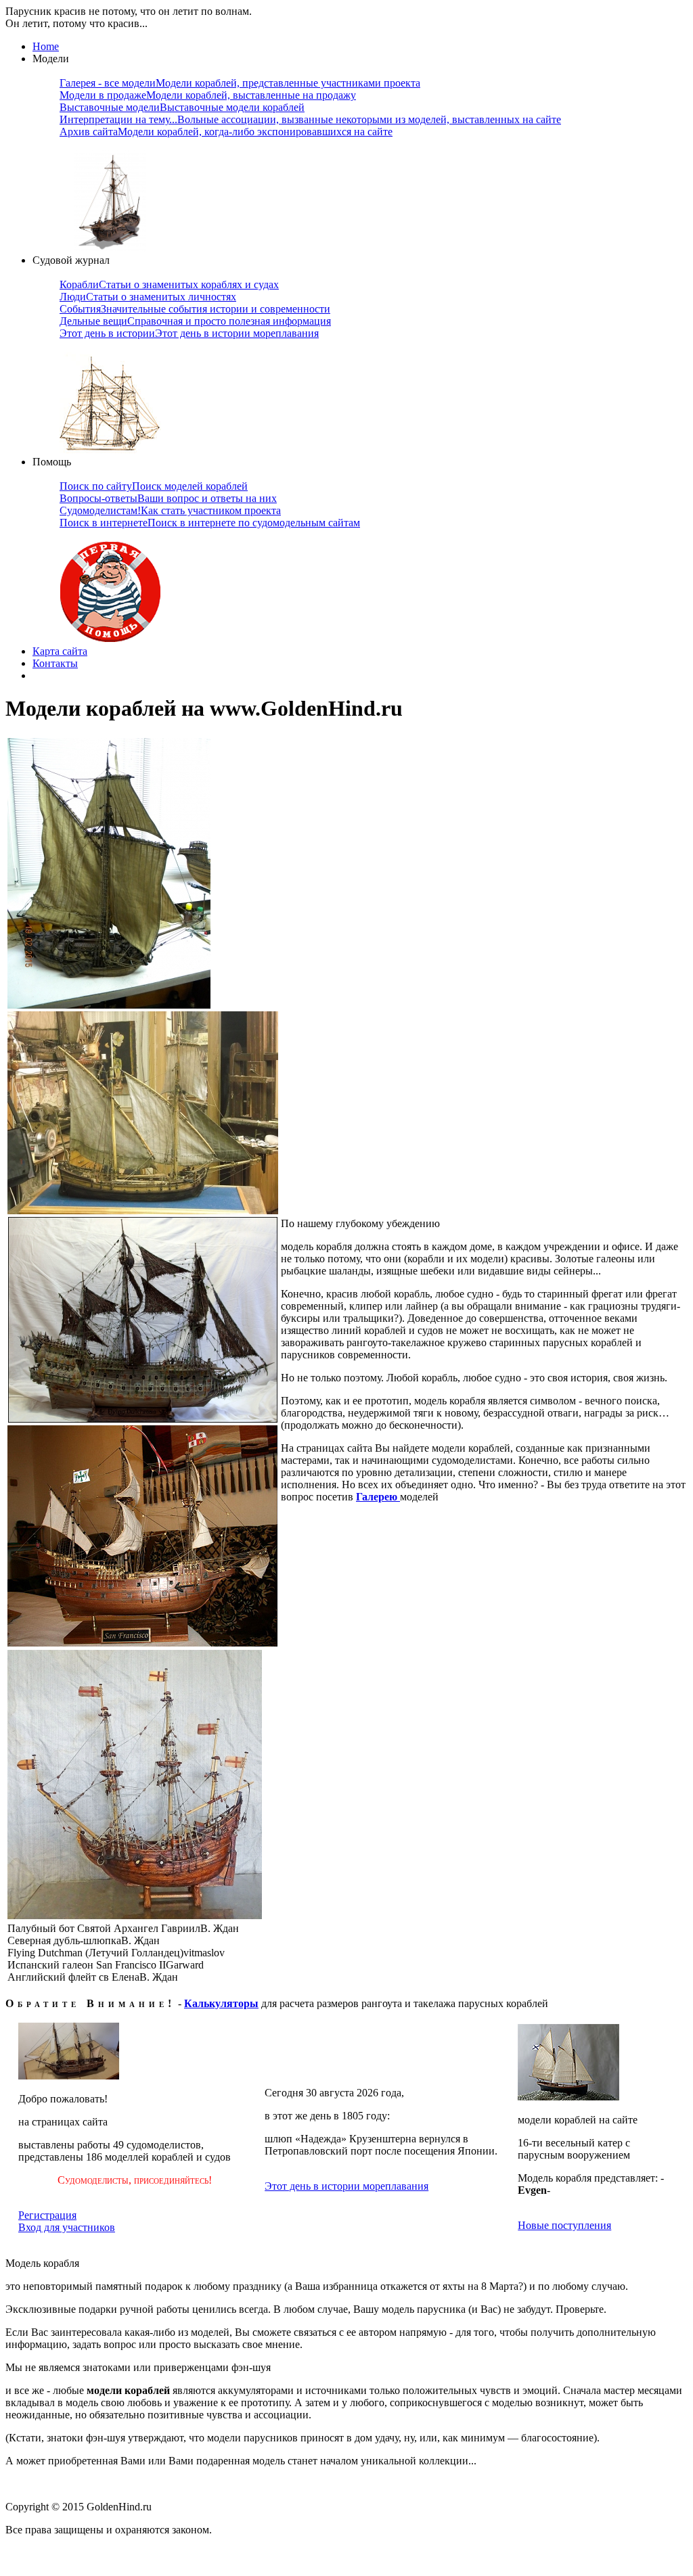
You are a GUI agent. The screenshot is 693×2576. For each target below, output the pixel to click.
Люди (148, 297)
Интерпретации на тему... (310, 119)
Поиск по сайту (154, 486)
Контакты (55, 663)
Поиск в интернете (210, 523)
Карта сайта (60, 651)
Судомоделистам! (170, 510)
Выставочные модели (182, 107)
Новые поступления (564, 2225)
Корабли (169, 284)
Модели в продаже (208, 95)
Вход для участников (67, 2227)
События (195, 309)
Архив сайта (226, 132)
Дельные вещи (195, 321)
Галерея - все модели (240, 83)
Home (46, 46)
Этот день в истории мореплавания (346, 2186)
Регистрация (47, 2215)
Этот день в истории (189, 333)
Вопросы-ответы (168, 498)
